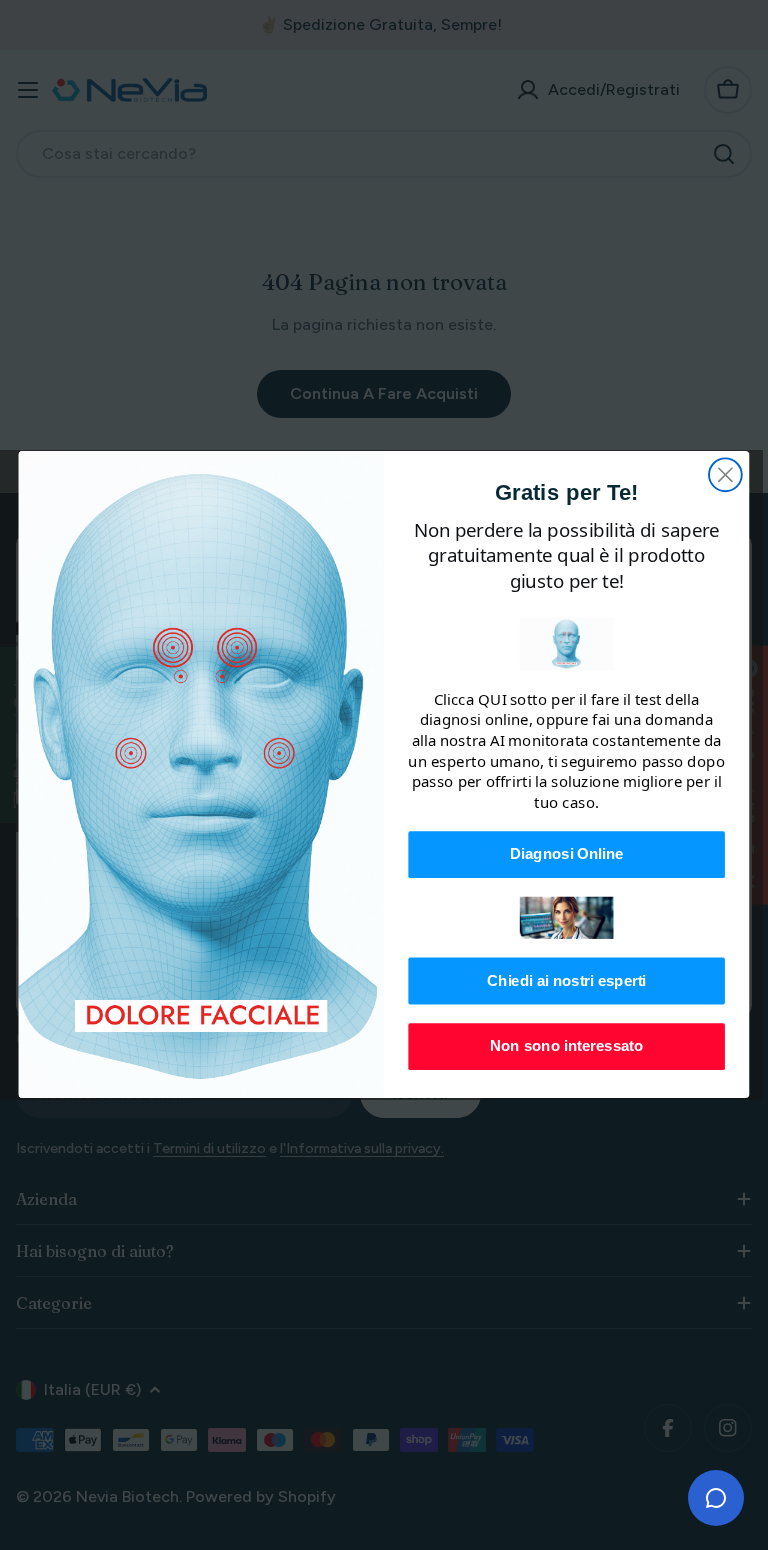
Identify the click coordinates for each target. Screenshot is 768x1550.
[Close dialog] (725, 475)
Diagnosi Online (566, 854)
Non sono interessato (567, 1047)
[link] (567, 644)
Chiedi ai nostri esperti (566, 981)
